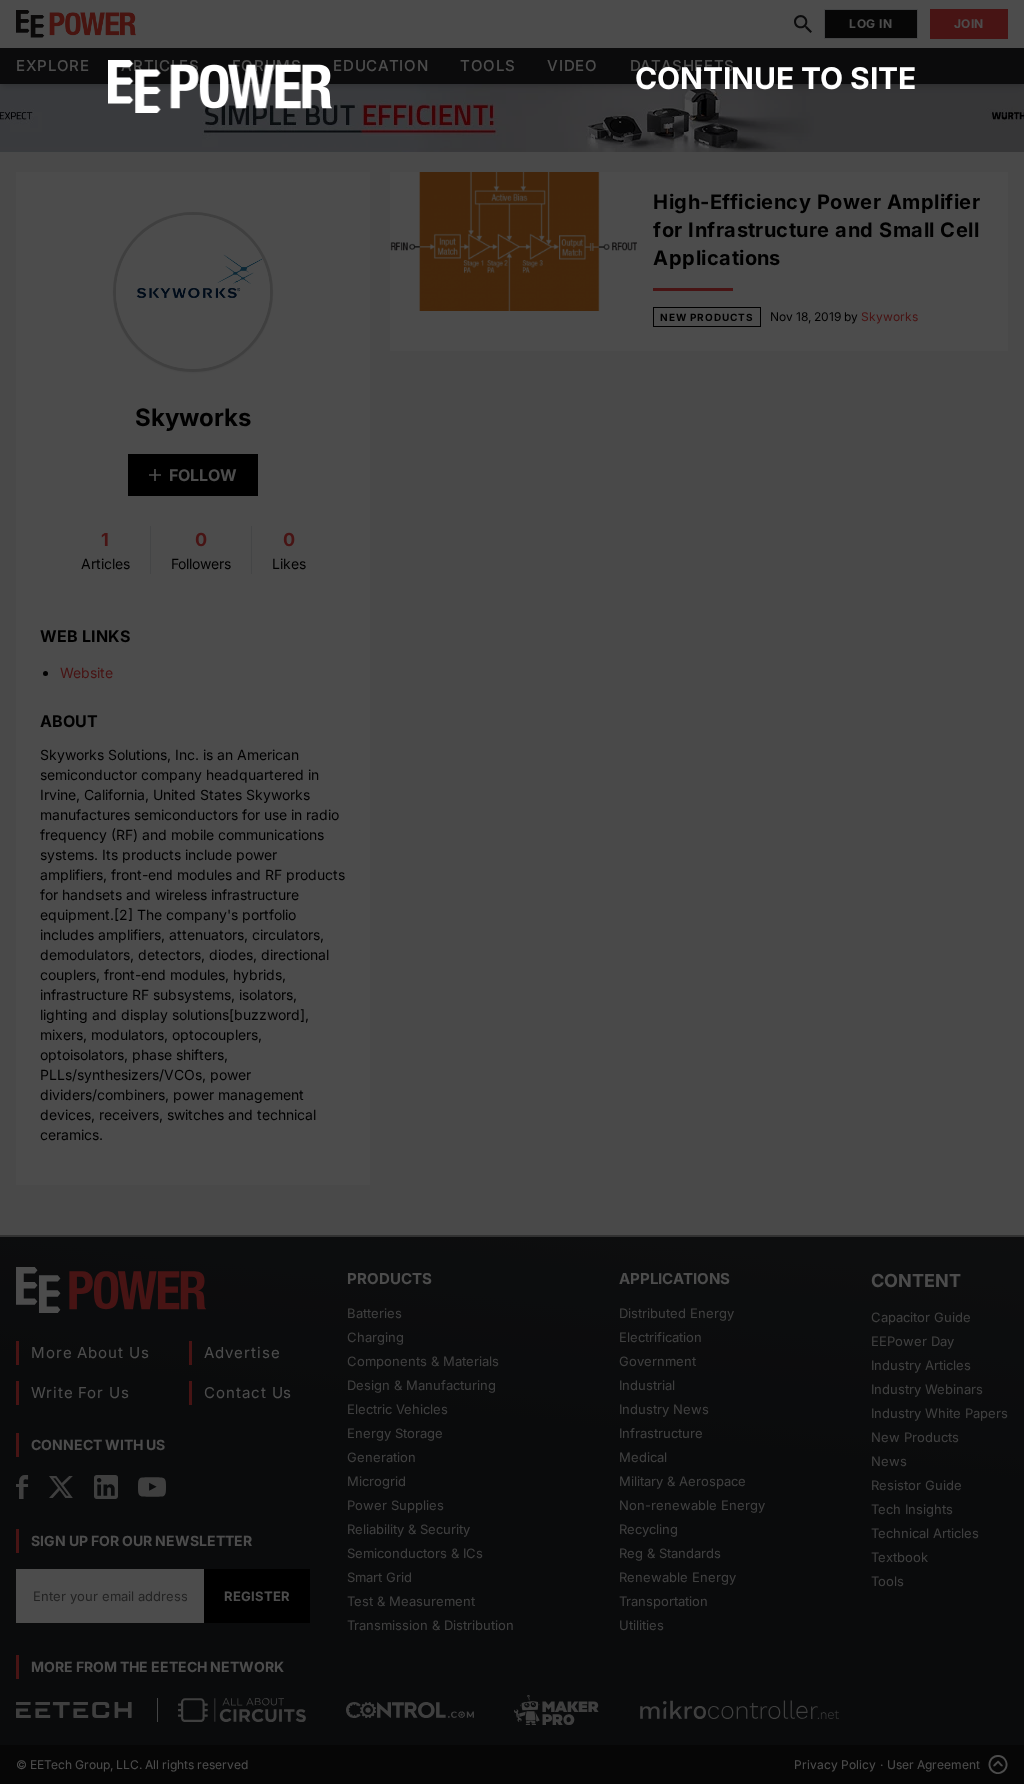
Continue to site (775, 78)
